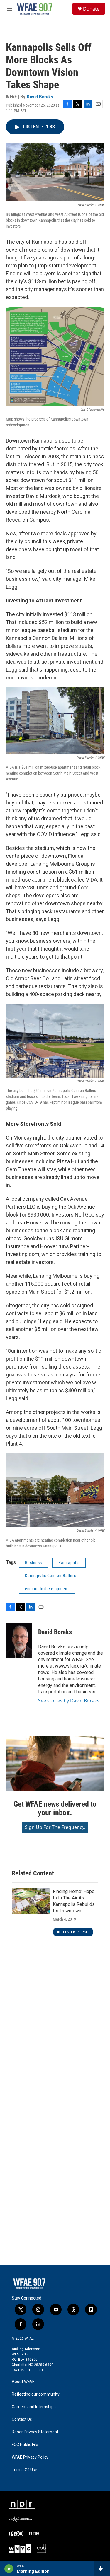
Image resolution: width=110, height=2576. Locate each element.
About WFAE (23, 2382)
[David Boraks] (19, 1641)
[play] (9, 2569)
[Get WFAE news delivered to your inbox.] (55, 1764)
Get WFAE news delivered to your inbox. (55, 1808)
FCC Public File (25, 2445)
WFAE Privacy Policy (30, 2457)
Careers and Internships (34, 2407)
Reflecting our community (36, 2394)
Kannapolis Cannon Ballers (50, 1576)
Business (33, 1563)
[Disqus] (55, 2036)
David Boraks (40, 97)
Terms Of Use (24, 2470)
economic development (47, 1589)
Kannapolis (69, 1563)
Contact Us (22, 2419)
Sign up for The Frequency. (55, 1827)
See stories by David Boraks (69, 1701)
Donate (91, 9)
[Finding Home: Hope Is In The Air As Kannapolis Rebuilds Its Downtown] (31, 1901)
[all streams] (102, 2569)
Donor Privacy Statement (35, 2432)
